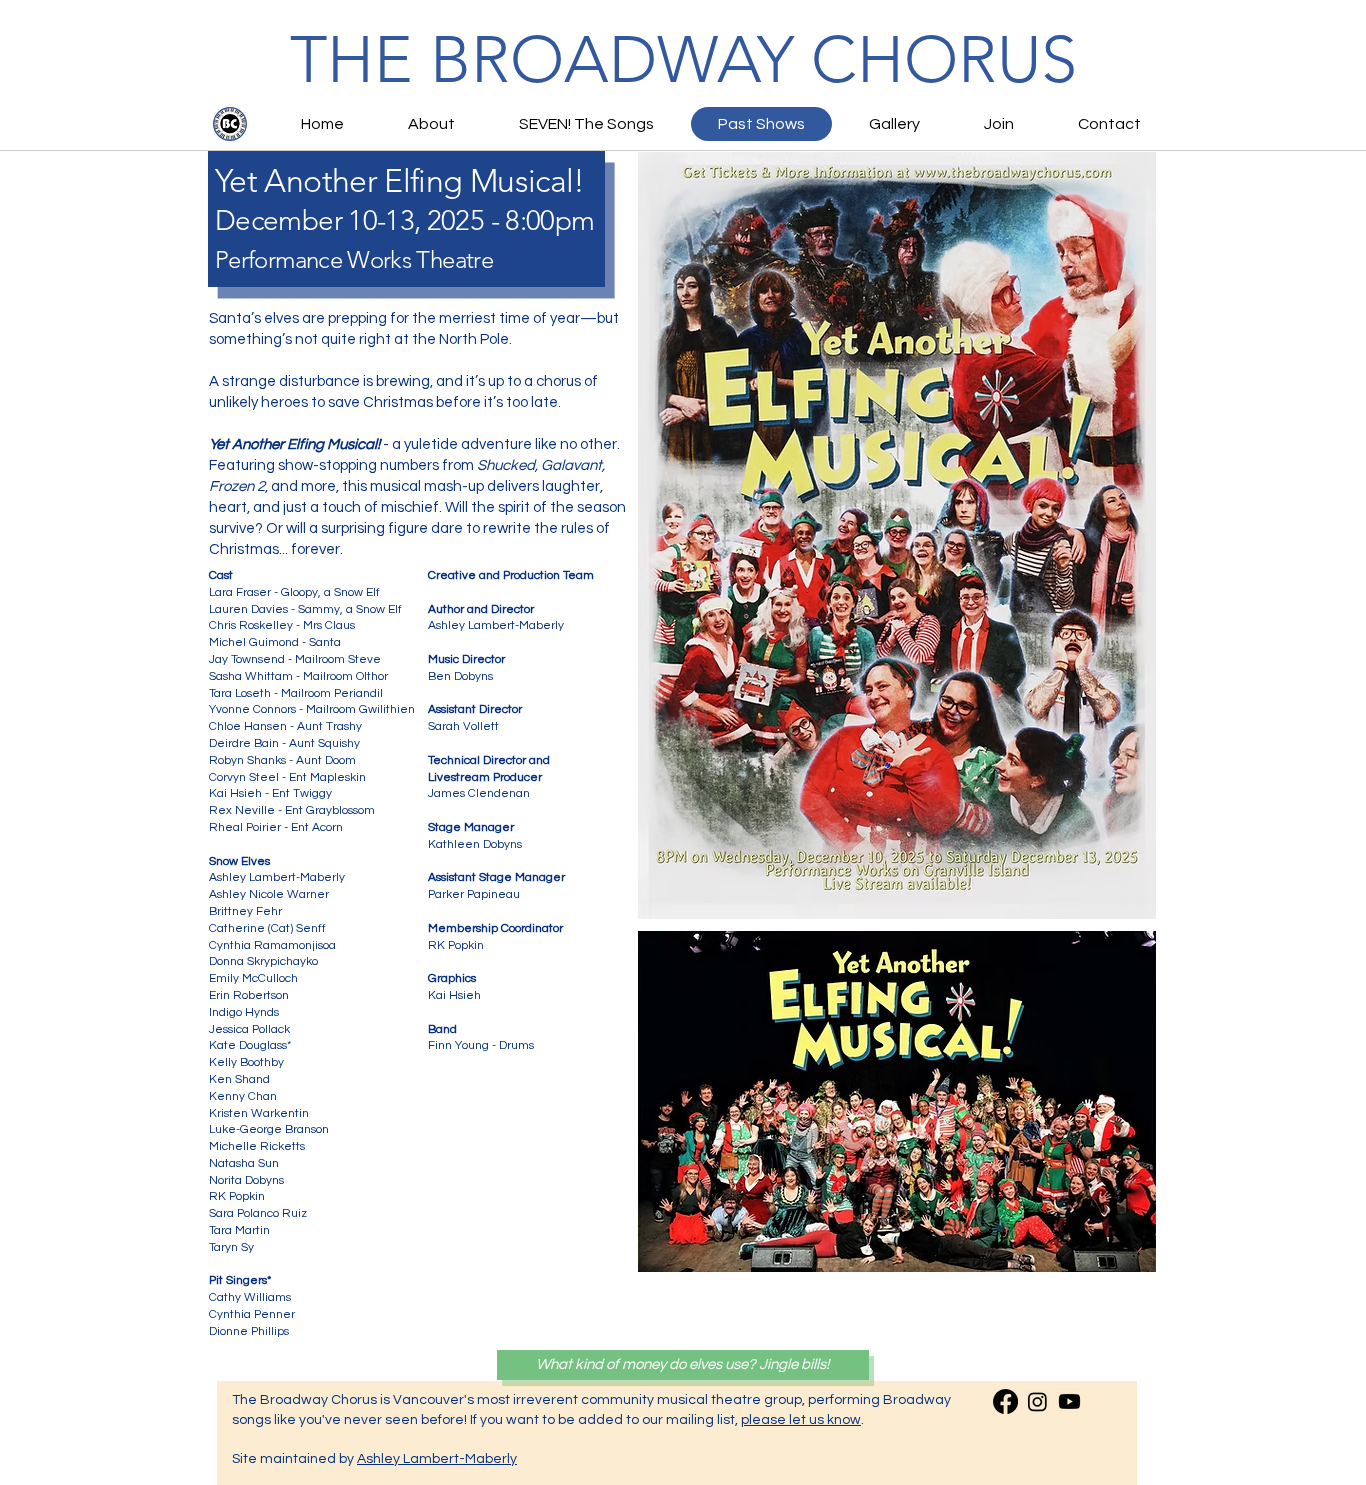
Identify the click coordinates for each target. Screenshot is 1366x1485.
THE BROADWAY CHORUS (683, 59)
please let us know (801, 1420)
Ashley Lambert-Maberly (437, 1459)
